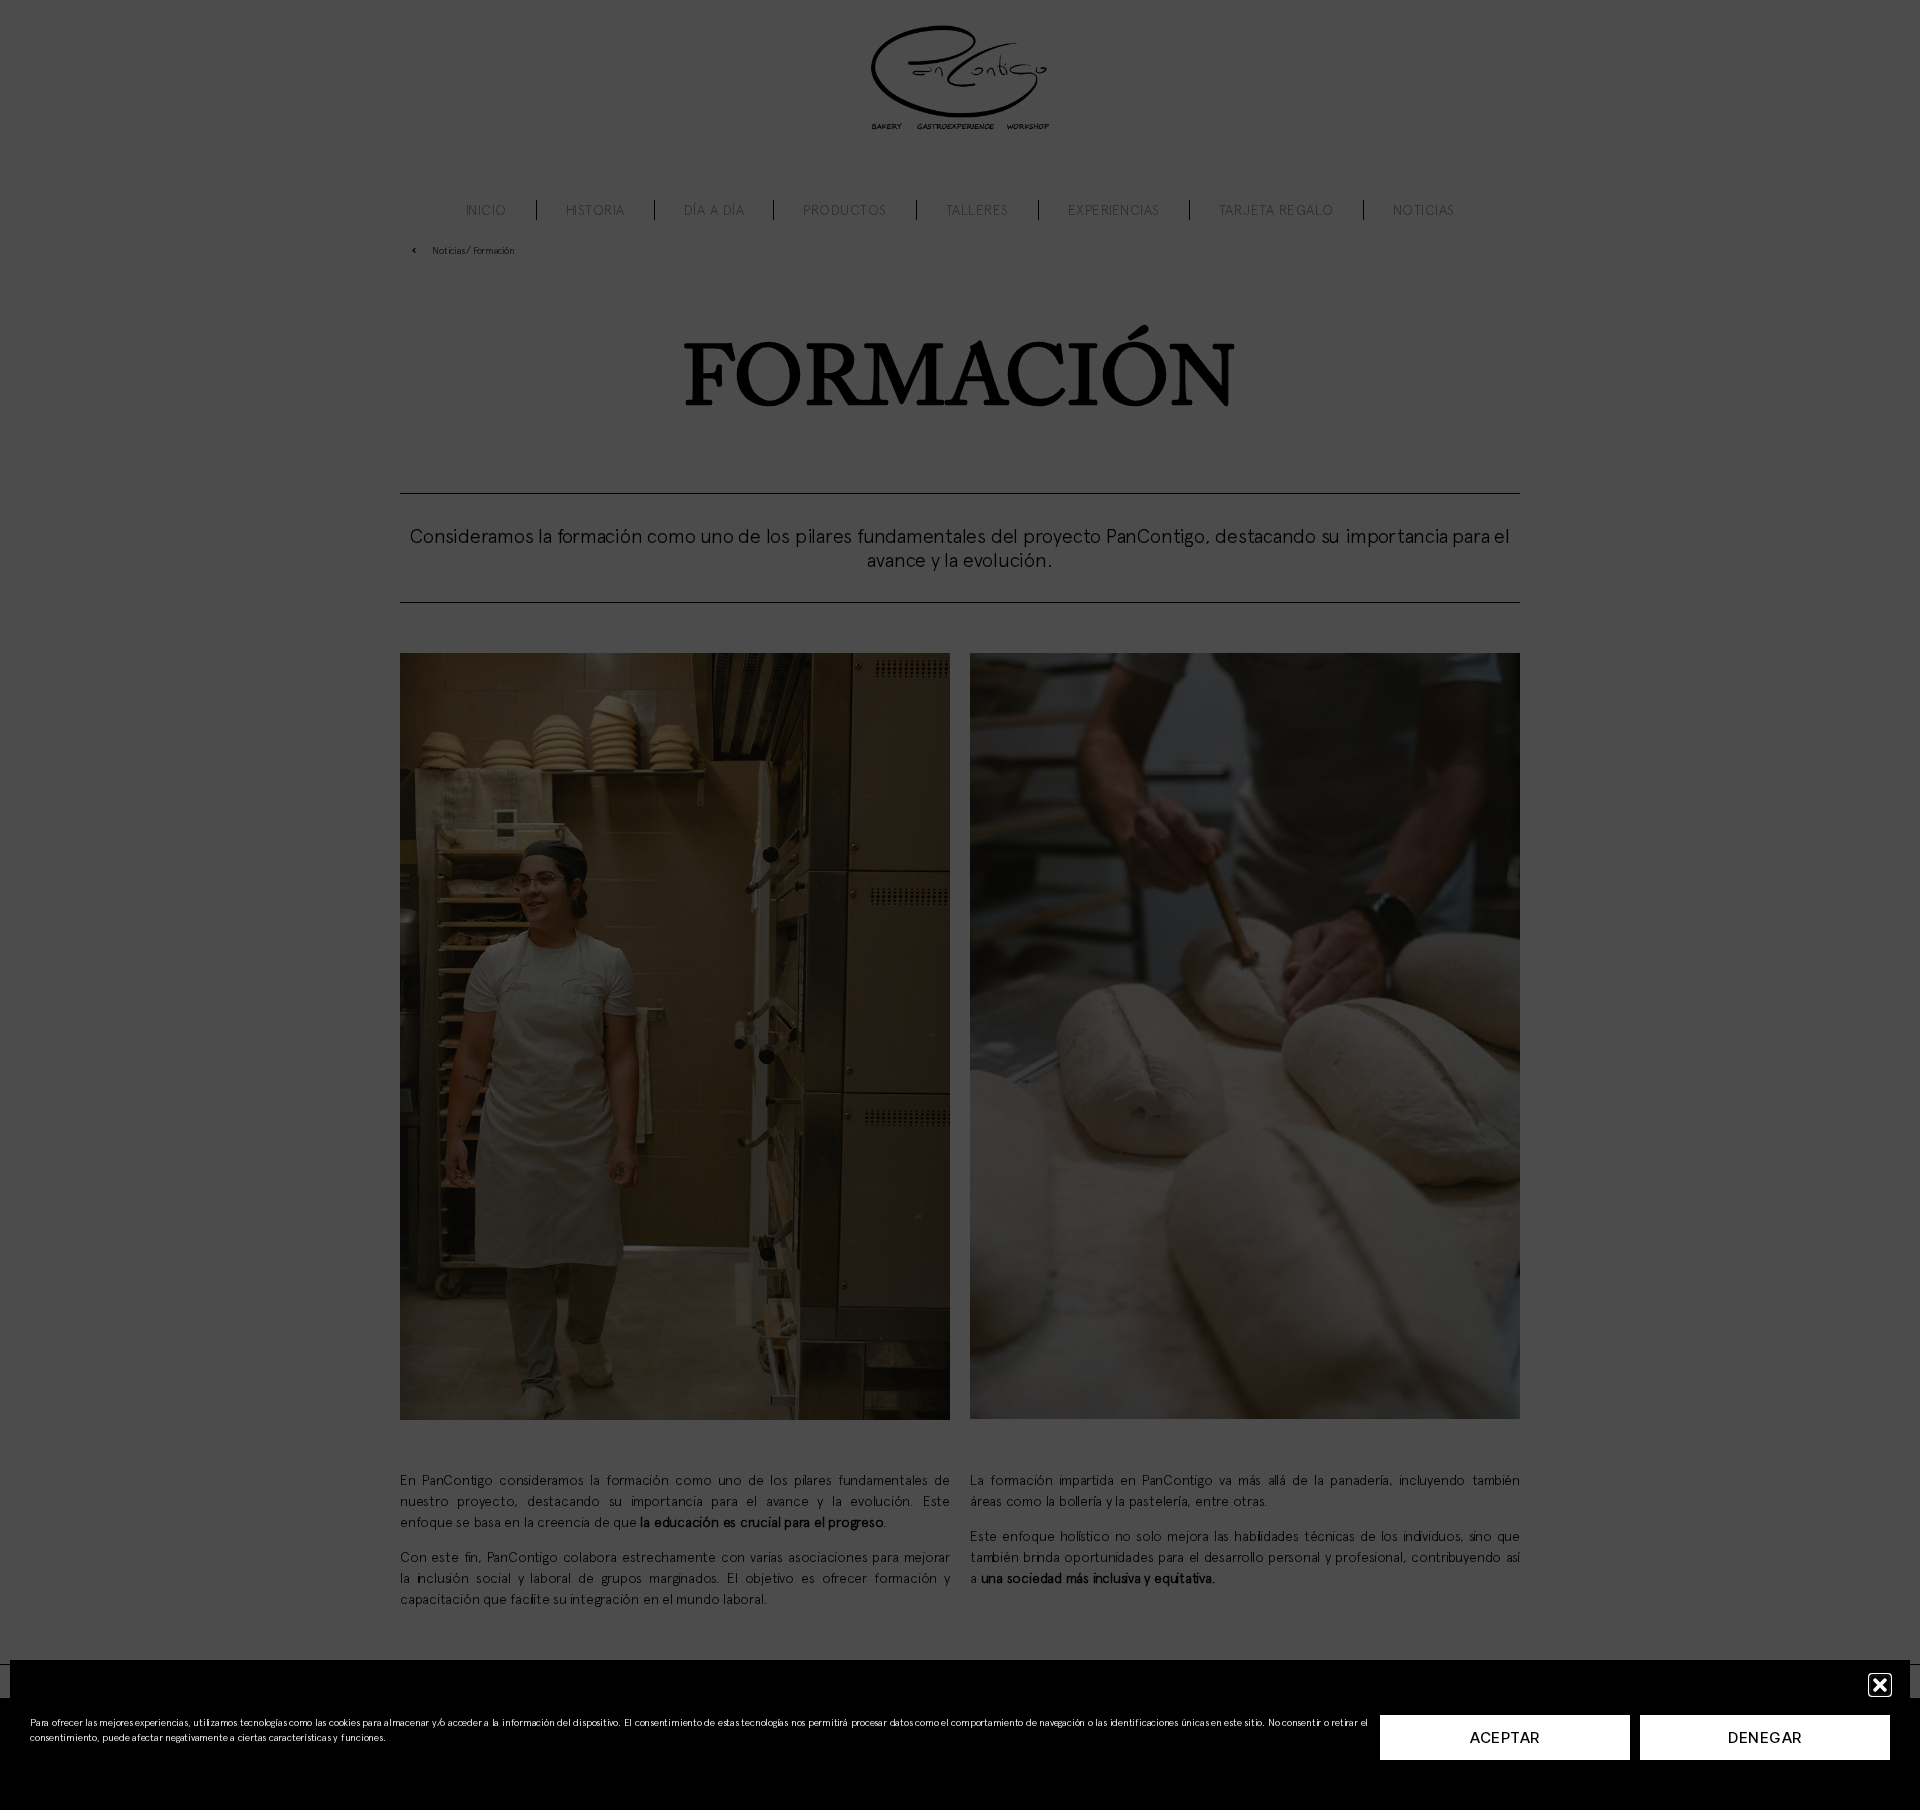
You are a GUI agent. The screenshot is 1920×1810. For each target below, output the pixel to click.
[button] (1880, 1685)
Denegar (1765, 1737)
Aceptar (1505, 1737)
